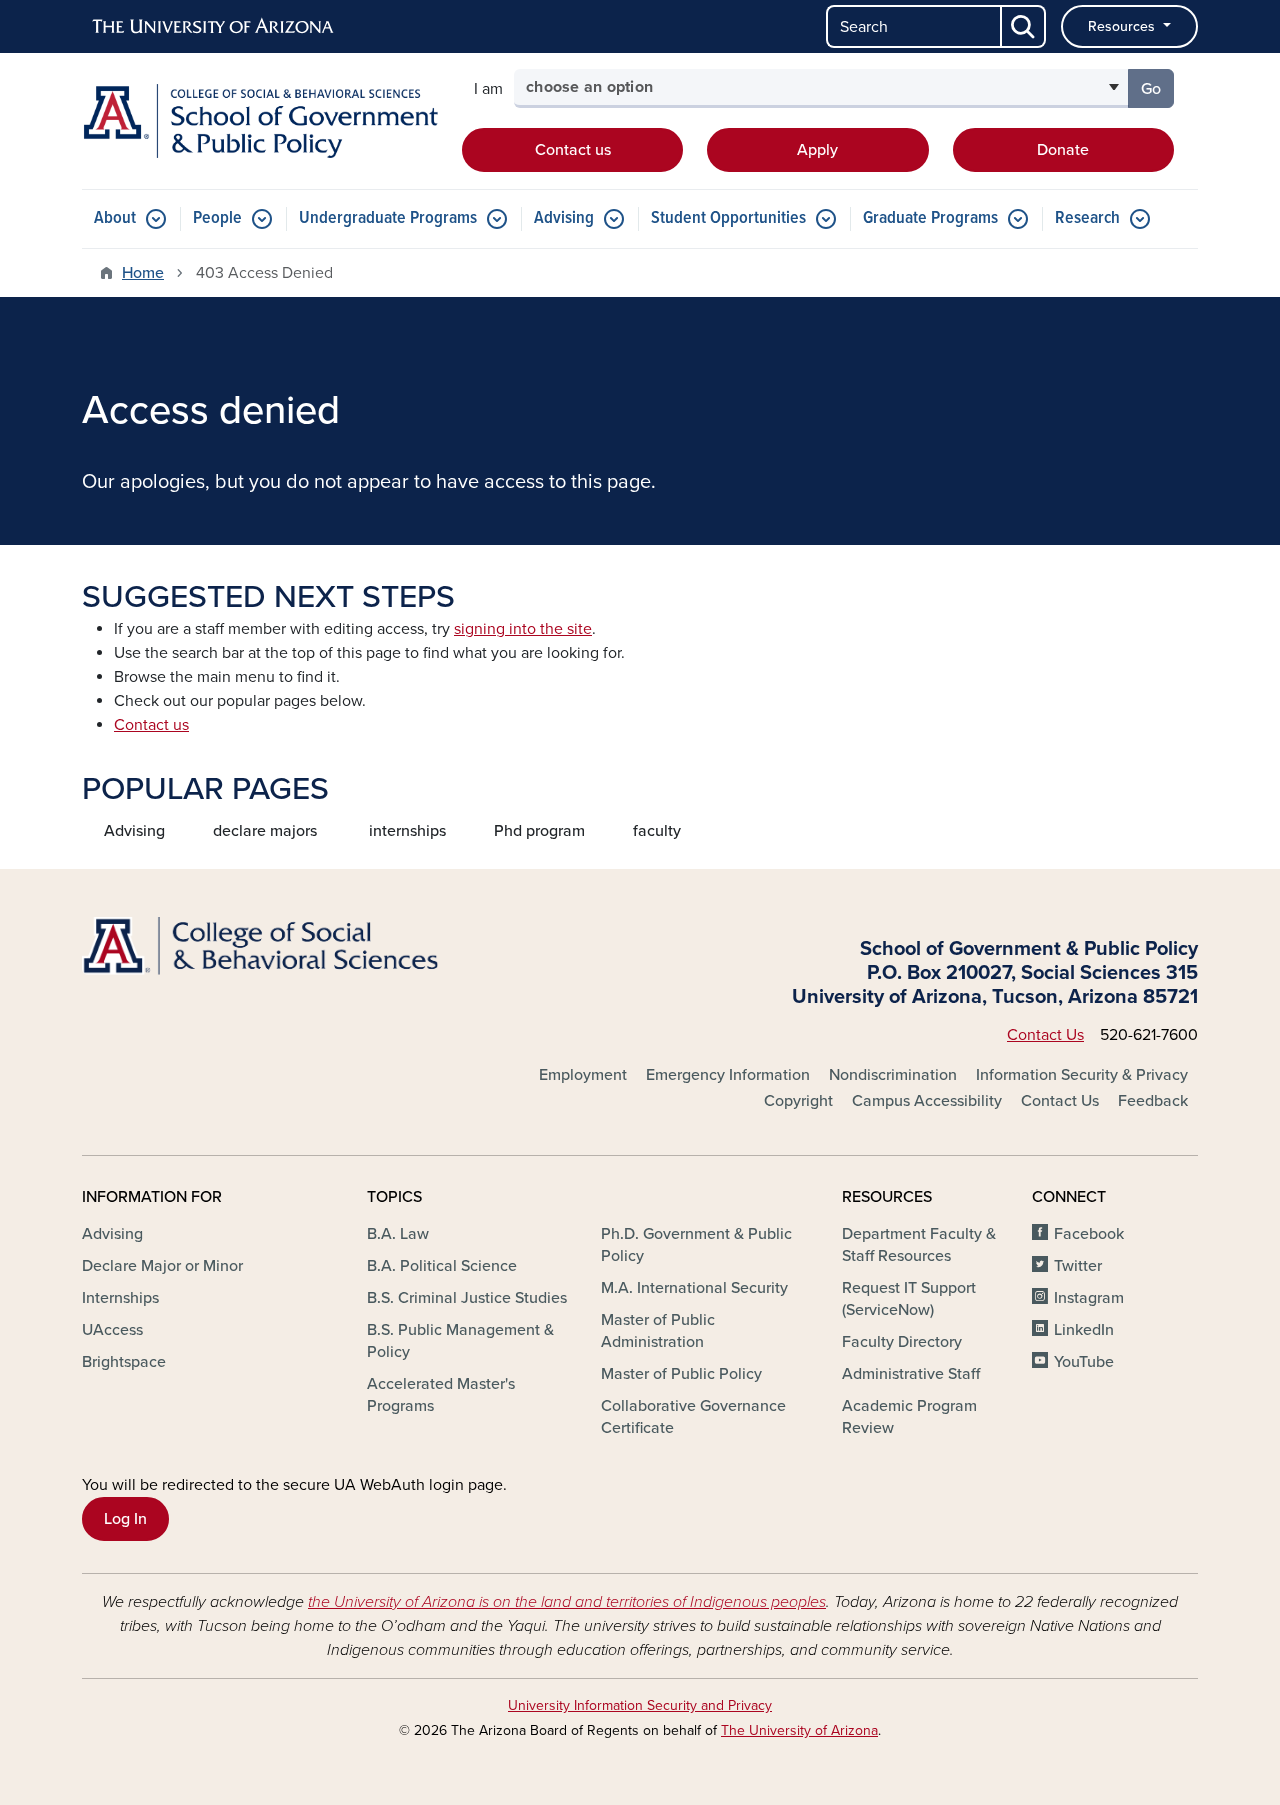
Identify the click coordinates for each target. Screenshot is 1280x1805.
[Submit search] (1024, 26)
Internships (120, 1298)
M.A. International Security (694, 1288)
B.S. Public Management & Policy (460, 1341)
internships (407, 831)
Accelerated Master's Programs (441, 1395)
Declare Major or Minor (162, 1266)
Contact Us (1045, 1035)
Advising (564, 218)
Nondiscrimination (893, 1075)
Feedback (1153, 1101)
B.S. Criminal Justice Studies (467, 1298)
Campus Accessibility (927, 1101)
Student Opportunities (728, 218)
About (115, 218)
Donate (1063, 150)
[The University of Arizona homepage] (214, 27)
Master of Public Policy (681, 1374)
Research (1087, 218)
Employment (583, 1075)
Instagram (1089, 1298)
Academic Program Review (909, 1417)
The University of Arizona (799, 1730)
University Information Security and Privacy (640, 1705)
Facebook (1089, 1234)
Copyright (798, 1101)
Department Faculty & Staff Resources (919, 1245)
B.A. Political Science (442, 1266)
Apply (817, 150)
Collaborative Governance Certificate (693, 1417)
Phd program (539, 831)
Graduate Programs (930, 218)
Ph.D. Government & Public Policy (696, 1245)
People (217, 218)
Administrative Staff (911, 1374)
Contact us (573, 150)
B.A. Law (398, 1234)
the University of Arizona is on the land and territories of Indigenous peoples (567, 1602)
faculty (657, 831)
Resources (1123, 26)
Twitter (1078, 1266)
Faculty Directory (902, 1342)
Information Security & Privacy (1082, 1075)
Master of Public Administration (658, 1331)
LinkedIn (1084, 1330)
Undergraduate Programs (388, 218)
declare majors (265, 831)
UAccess (112, 1330)
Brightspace (124, 1362)
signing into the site (523, 629)
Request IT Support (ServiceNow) (909, 1299)
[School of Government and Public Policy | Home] (260, 121)
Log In (125, 1519)
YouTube (1084, 1362)
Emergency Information (728, 1075)
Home (143, 273)
